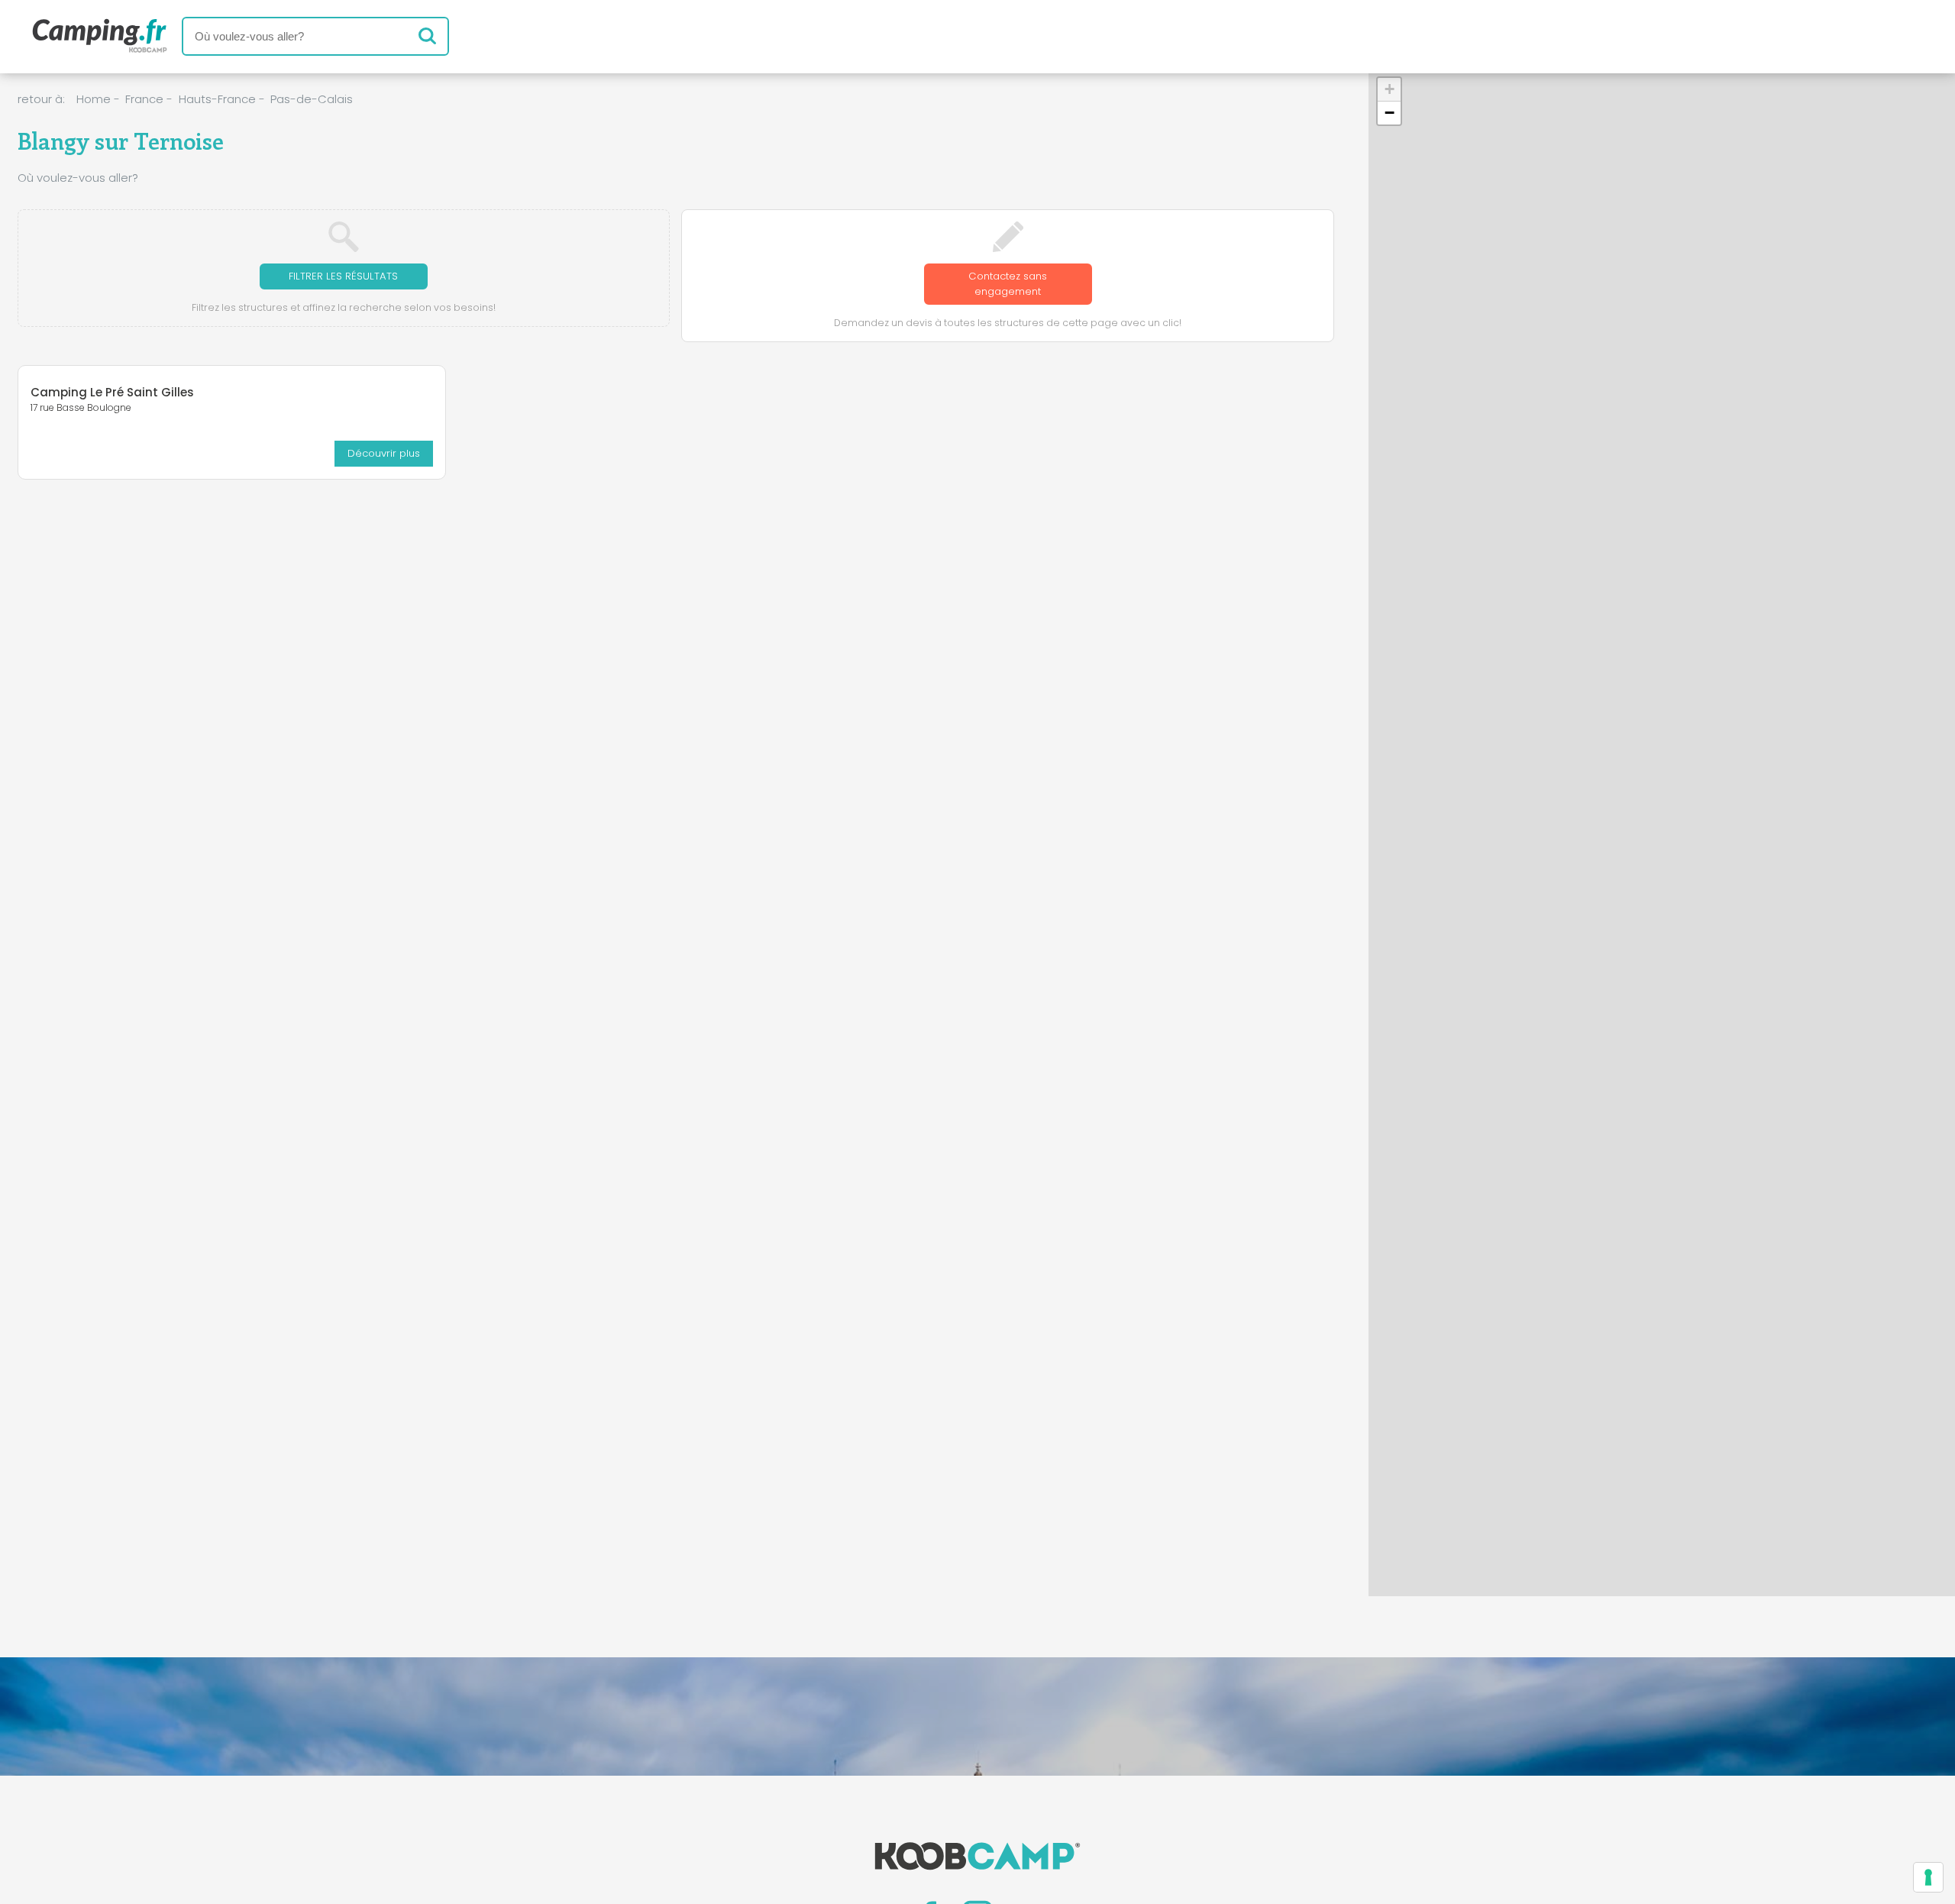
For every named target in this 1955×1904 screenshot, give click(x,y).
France (144, 99)
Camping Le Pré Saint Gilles (112, 392)
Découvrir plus (384, 453)
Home (94, 99)
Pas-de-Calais (312, 99)
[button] (1389, 90)
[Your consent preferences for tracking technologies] (1928, 1877)
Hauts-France (217, 99)
